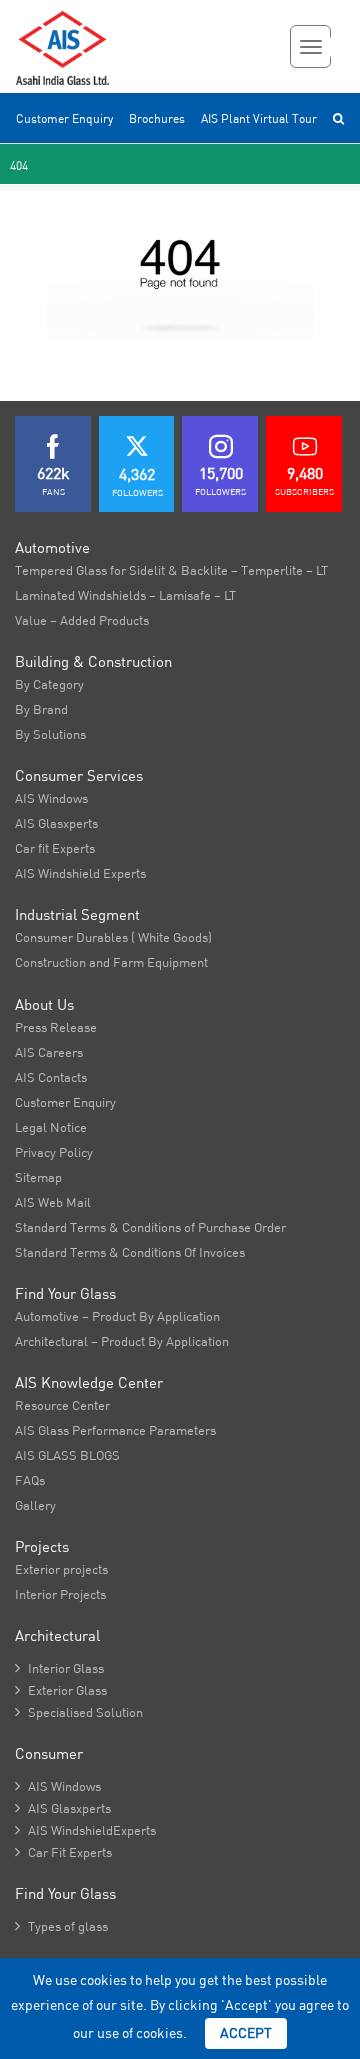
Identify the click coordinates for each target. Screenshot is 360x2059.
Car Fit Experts (63, 1852)
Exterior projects (61, 1569)
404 (19, 165)
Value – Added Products (82, 620)
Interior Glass (59, 1668)
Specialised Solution (79, 1712)
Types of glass (61, 1926)
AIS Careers (49, 1052)
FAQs (30, 1480)
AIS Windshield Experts (80, 873)
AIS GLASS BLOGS (67, 1455)
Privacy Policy (54, 1152)
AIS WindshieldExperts (85, 1830)
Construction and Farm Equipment (111, 962)
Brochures (157, 118)
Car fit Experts (55, 848)
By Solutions (50, 734)
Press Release (56, 1027)
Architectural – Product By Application (122, 1341)
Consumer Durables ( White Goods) (113, 937)
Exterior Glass (61, 1690)
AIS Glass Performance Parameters (115, 1430)
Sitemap (38, 1177)
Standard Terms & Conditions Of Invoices (130, 1252)
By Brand (41, 709)
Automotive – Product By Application (117, 1316)
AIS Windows (51, 798)
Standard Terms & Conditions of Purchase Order (150, 1227)
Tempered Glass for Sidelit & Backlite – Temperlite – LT (171, 570)
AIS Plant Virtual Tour (259, 118)
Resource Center (62, 1405)
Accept (246, 2033)
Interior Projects (60, 1594)
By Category (49, 684)
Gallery (35, 1505)
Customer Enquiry (64, 118)
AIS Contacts (51, 1077)
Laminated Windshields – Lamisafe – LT (125, 595)
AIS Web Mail (53, 1202)
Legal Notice (51, 1127)
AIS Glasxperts (56, 823)
